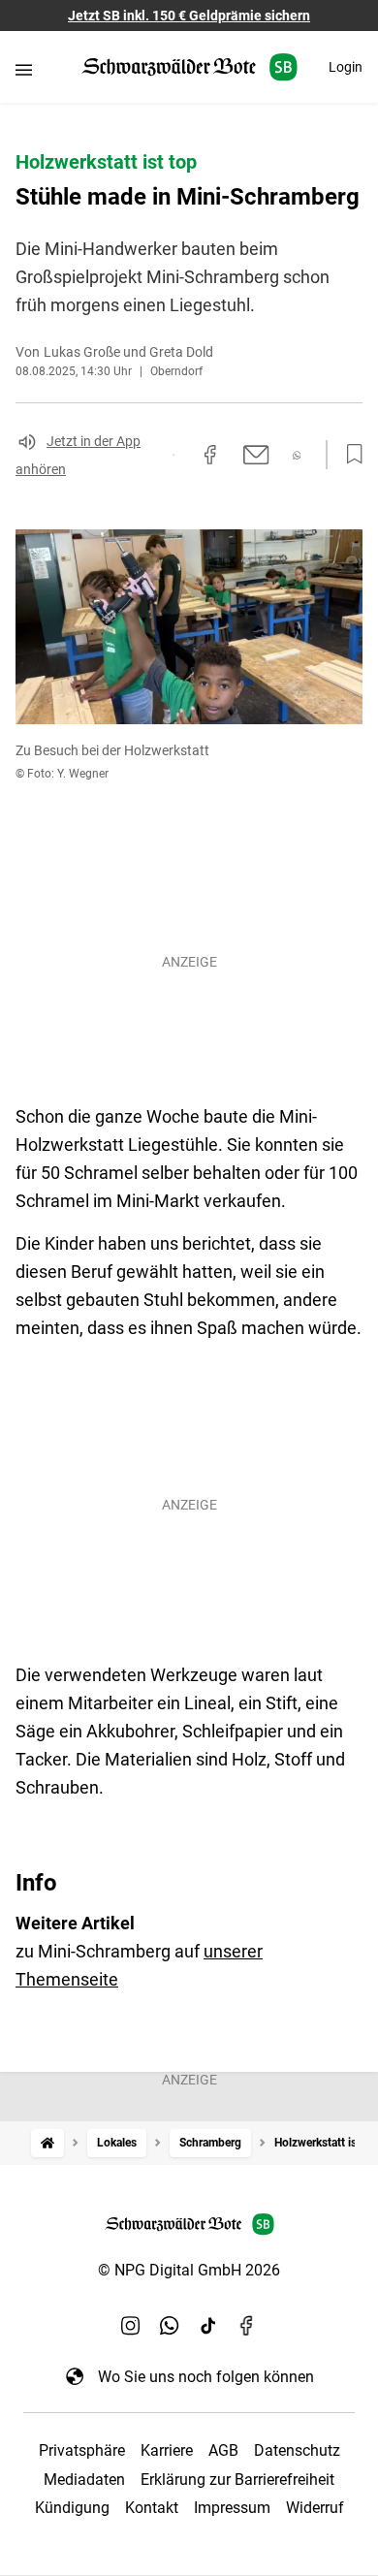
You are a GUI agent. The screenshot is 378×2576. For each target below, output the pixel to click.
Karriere (167, 2450)
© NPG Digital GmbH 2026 (189, 2270)
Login (346, 67)
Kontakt (152, 2508)
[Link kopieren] (173, 455)
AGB (223, 2450)
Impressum (232, 2508)
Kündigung (72, 2508)
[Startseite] (47, 2143)
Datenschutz (297, 2450)
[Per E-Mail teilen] (256, 455)
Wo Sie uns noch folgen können (206, 2377)
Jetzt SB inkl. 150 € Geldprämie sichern (189, 16)
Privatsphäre (82, 2450)
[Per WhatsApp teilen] (297, 455)
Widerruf (315, 2508)
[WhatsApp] (170, 2326)
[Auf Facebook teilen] (210, 455)
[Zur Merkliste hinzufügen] (349, 455)
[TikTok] (208, 2326)
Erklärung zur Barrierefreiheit (237, 2480)
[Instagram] (131, 2326)
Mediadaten (84, 2480)
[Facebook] (247, 2326)
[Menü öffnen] (24, 69)
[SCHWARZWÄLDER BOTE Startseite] (189, 67)
